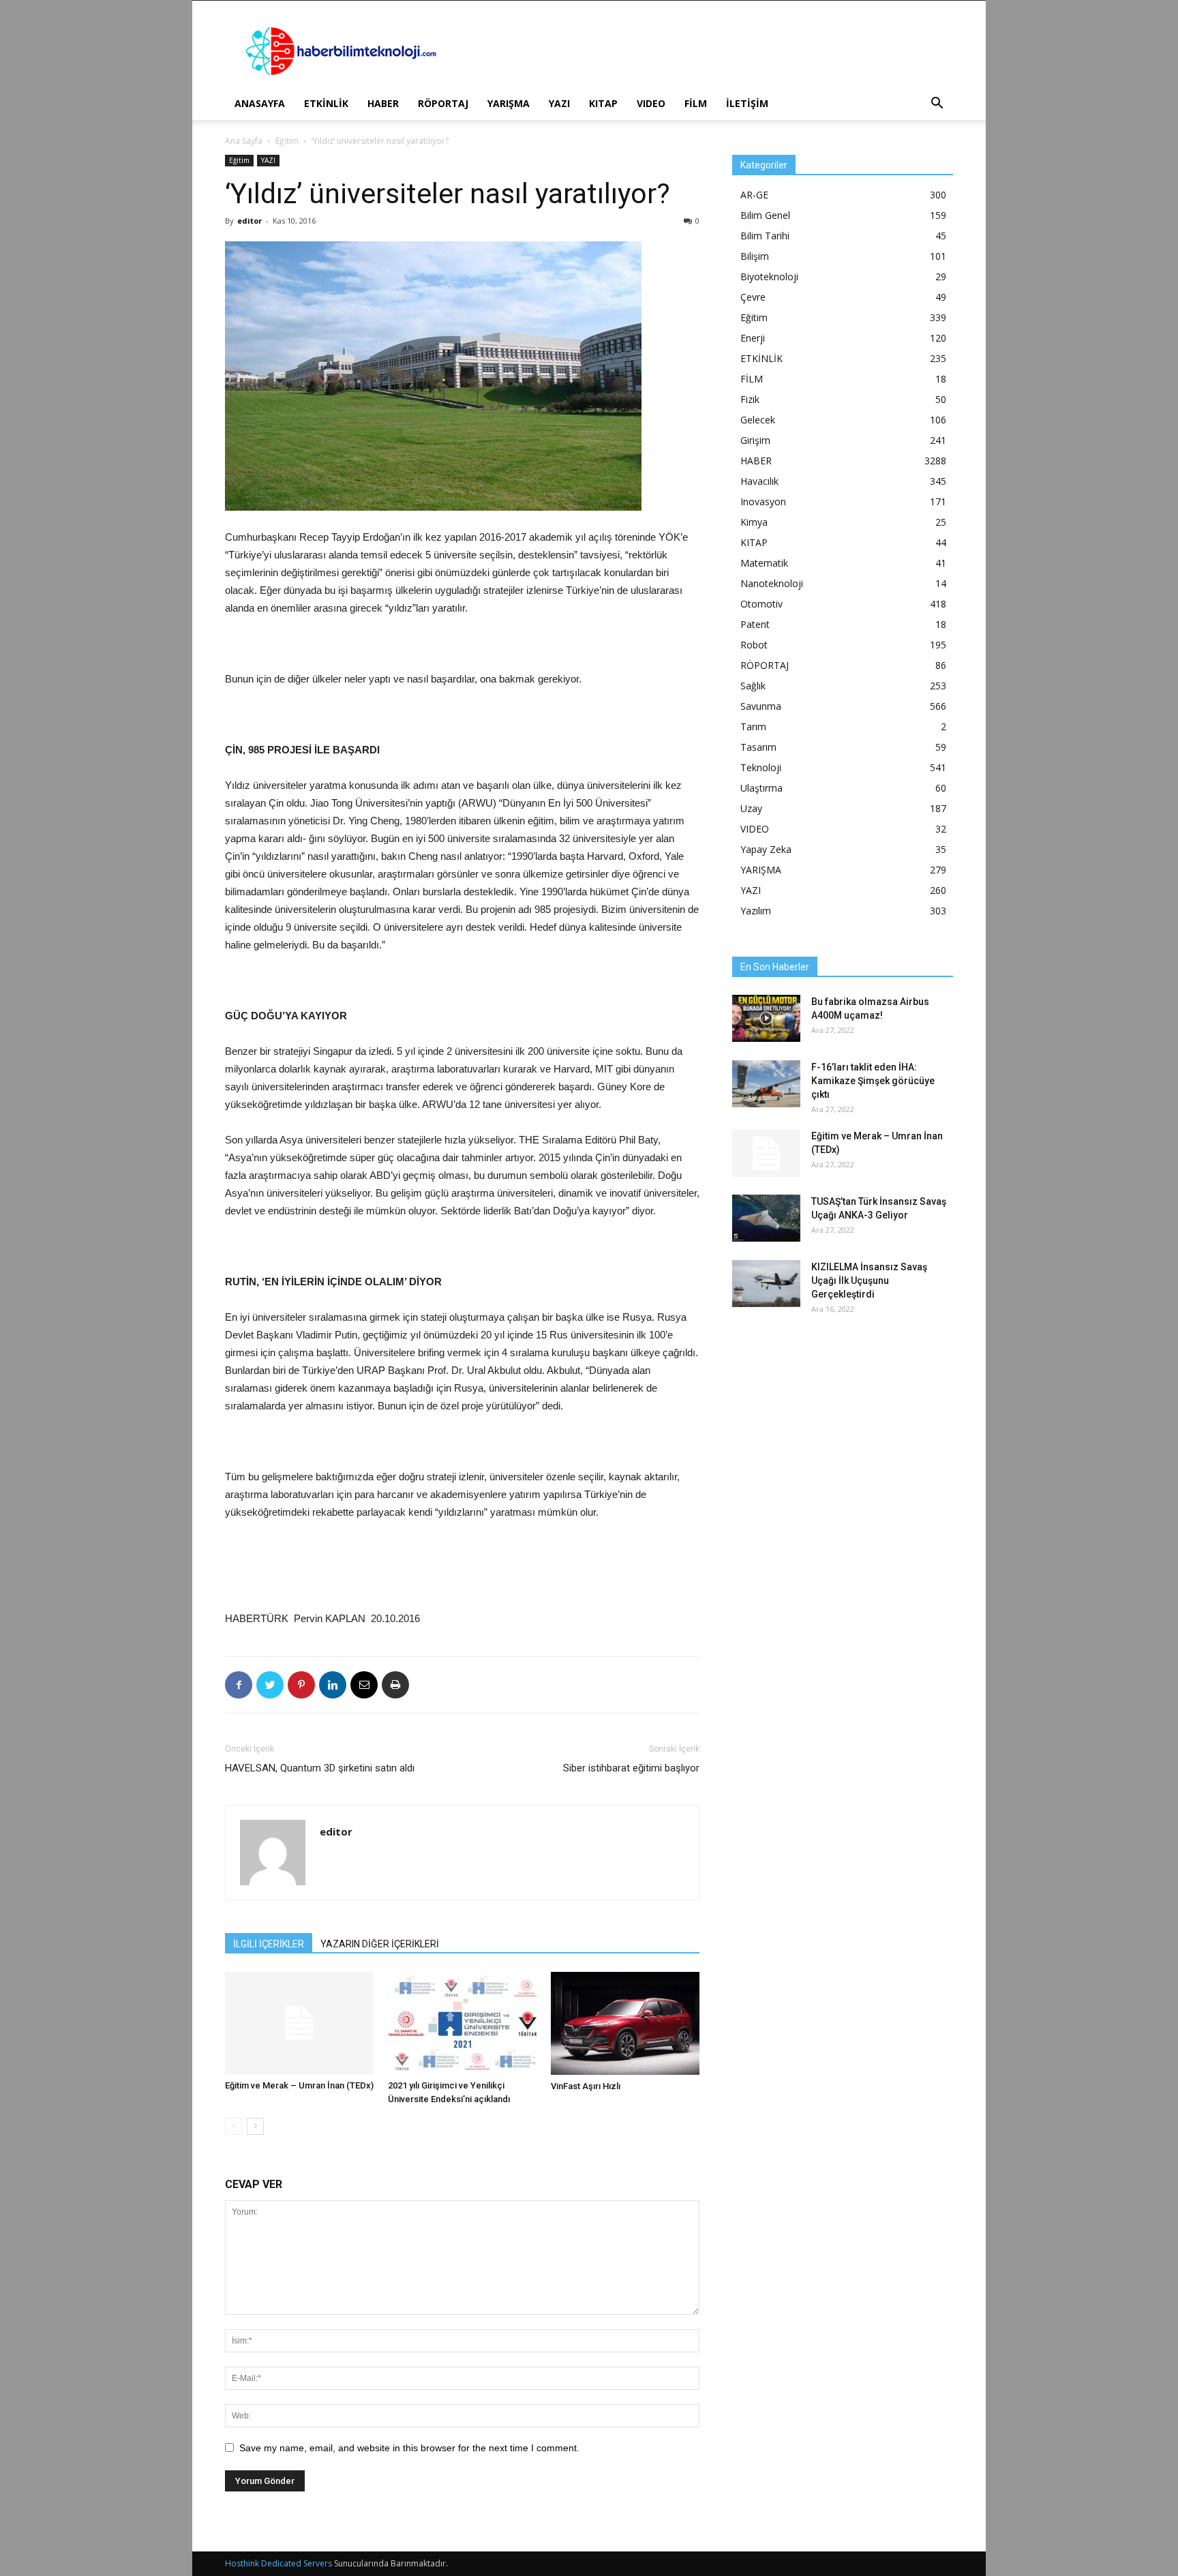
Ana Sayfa (244, 141)
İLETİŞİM (747, 103)
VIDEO (651, 103)
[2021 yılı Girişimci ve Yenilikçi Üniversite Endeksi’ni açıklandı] (462, 2023)
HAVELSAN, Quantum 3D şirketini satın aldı (320, 1768)
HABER (383, 103)
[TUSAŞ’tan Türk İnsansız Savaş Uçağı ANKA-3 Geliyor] (766, 1218)
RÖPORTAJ (443, 103)
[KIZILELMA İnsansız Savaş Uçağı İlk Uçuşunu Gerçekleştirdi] (766, 1284)
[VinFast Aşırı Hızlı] (625, 2023)
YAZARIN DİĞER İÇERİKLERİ (380, 1944)
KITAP (603, 103)
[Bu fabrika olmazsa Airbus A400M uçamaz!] (766, 1018)
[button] (937, 105)
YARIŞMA (509, 103)
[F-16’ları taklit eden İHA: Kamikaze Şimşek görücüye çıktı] (766, 1084)
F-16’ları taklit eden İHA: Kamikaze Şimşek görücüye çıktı (873, 1081)
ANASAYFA (260, 103)
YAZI (559, 103)
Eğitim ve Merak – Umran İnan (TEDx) (299, 2085)
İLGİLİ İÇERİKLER (269, 1944)
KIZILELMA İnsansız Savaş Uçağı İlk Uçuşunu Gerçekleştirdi (869, 1280)
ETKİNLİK (326, 103)
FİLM (696, 103)
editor (250, 221)
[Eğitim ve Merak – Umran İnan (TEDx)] (299, 2023)
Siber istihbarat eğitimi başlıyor (631, 1768)
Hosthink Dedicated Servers (278, 2563)
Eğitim (287, 141)
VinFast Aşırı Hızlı (586, 2086)
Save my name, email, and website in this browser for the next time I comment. (409, 2448)
